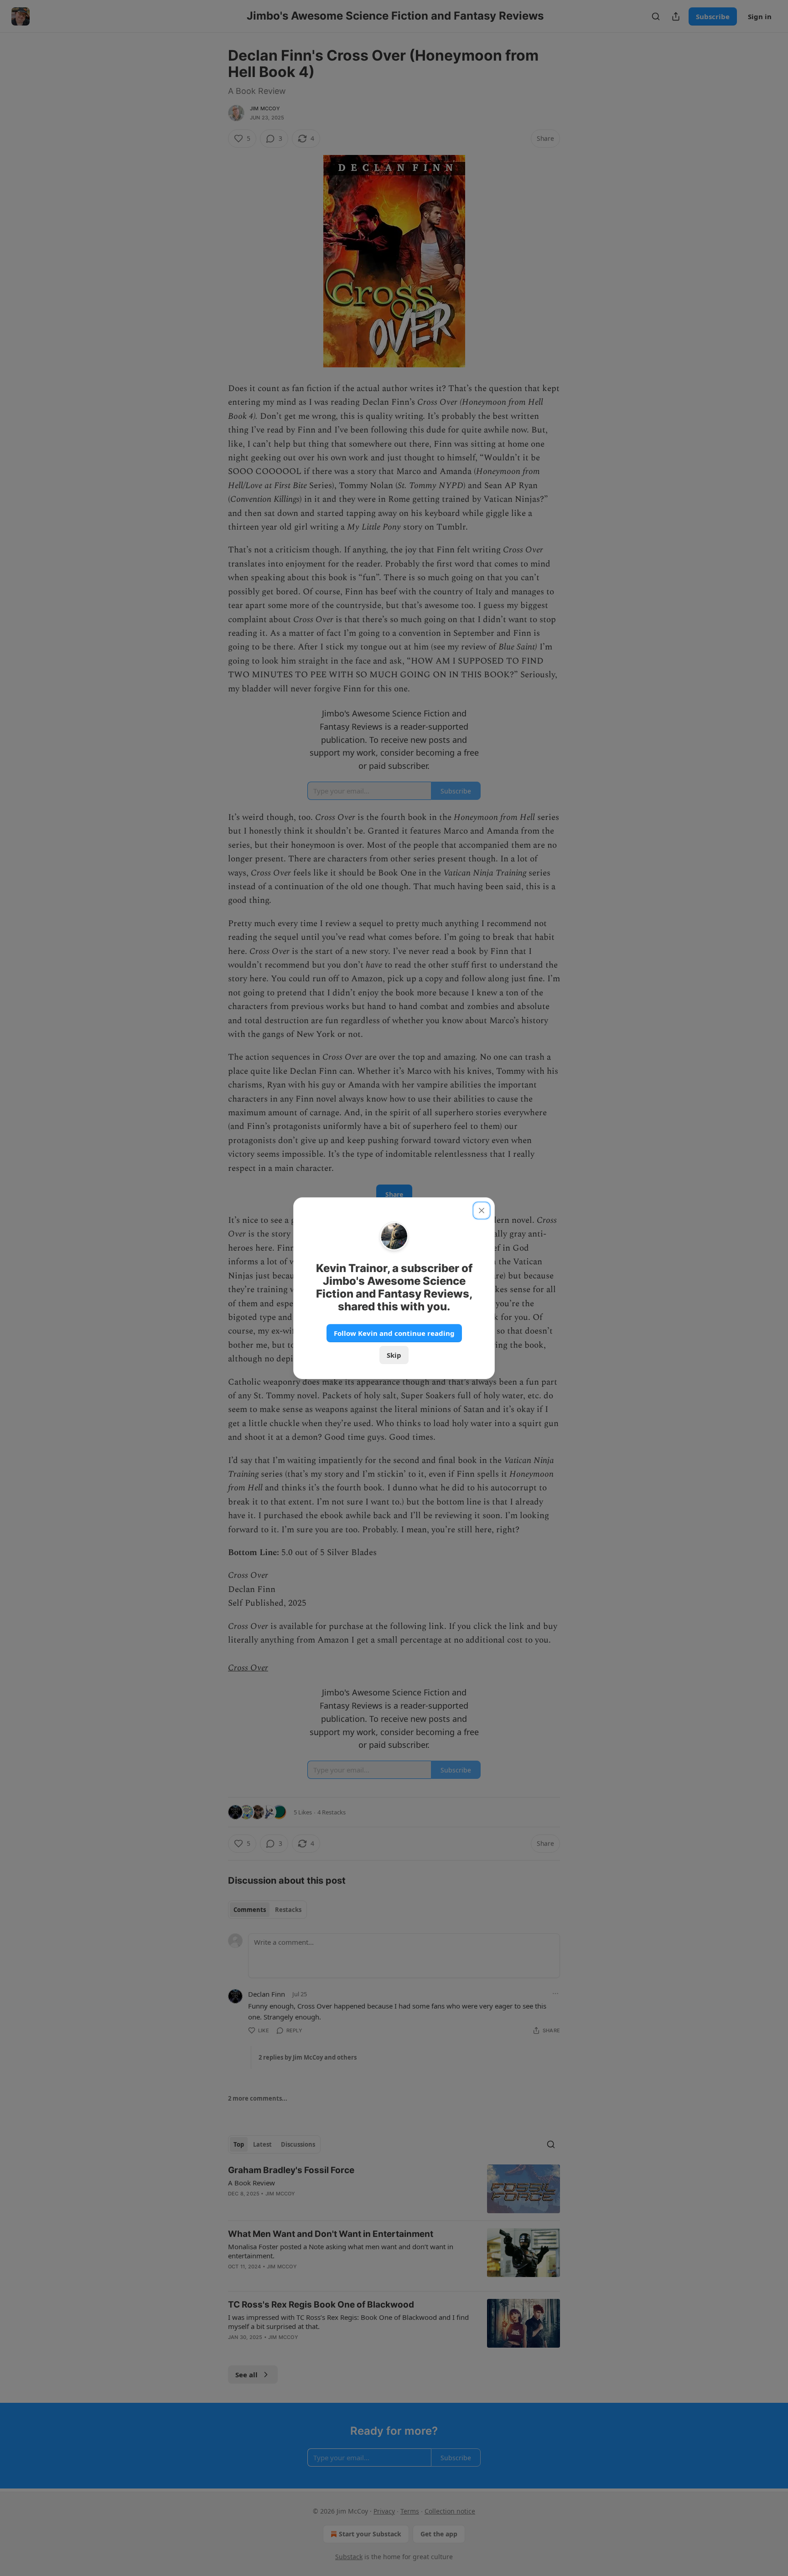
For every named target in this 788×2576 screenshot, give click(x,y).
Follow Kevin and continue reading (394, 1333)
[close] (482, 1211)
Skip (394, 1355)
